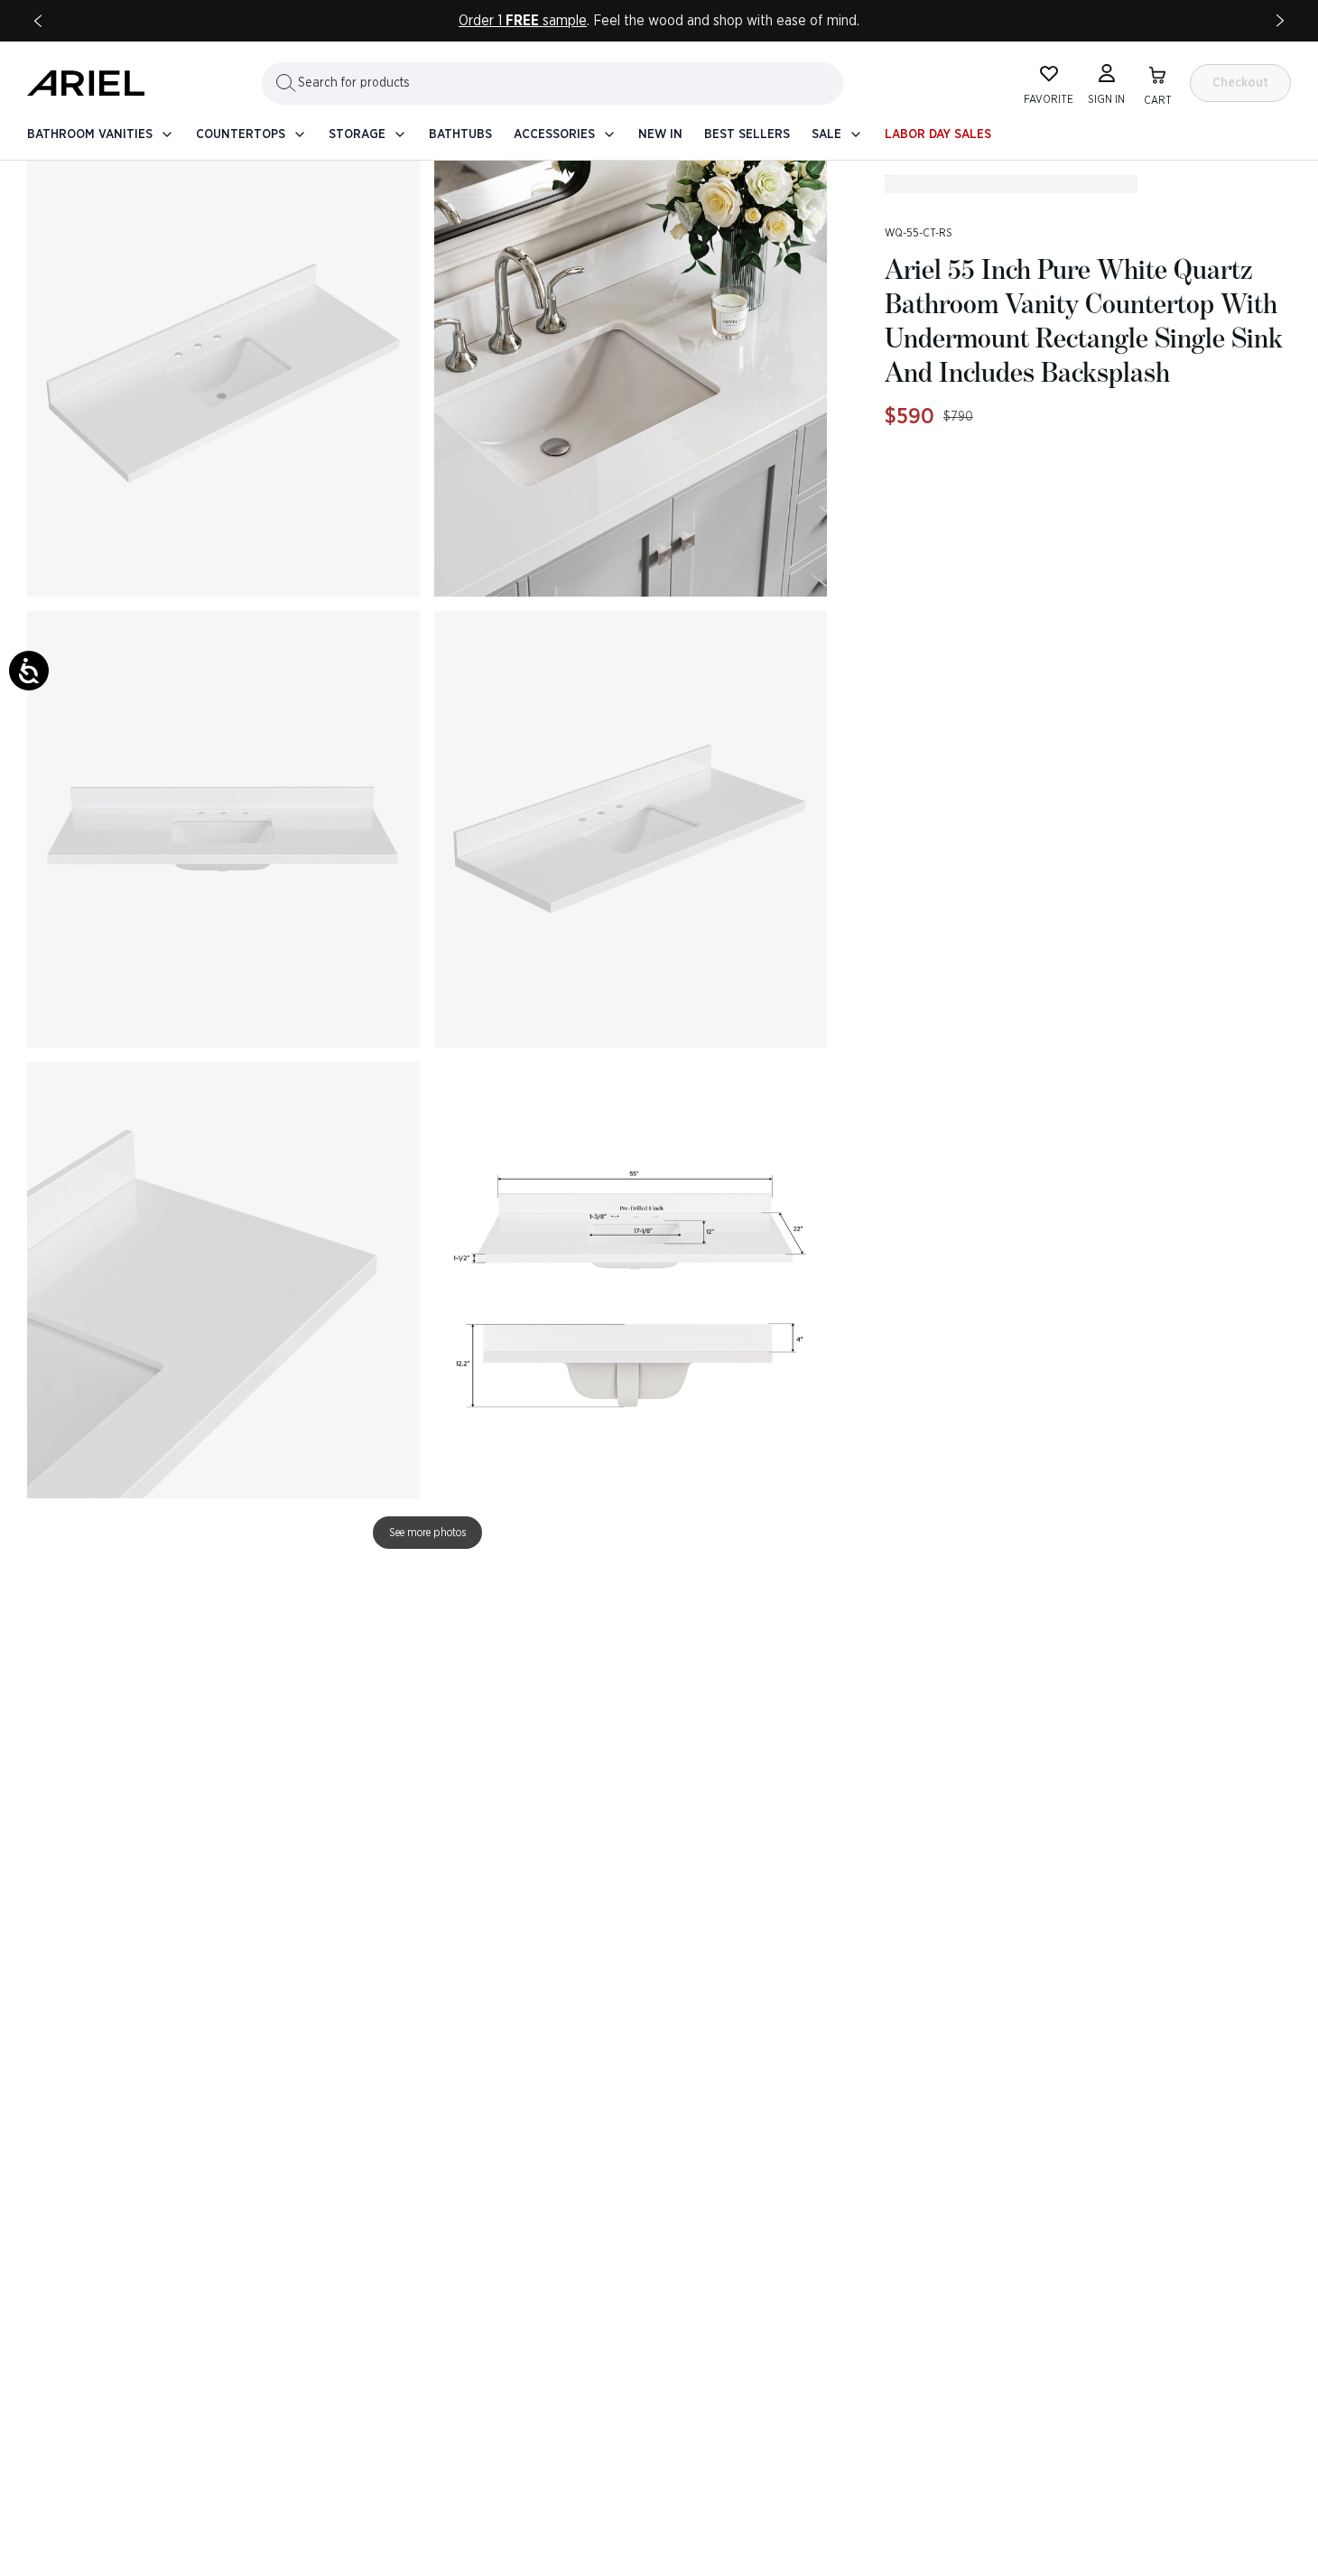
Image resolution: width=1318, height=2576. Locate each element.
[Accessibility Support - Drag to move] (29, 671)
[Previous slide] (38, 21)
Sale (826, 134)
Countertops (241, 134)
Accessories (554, 134)
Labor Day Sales (938, 134)
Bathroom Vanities (90, 134)
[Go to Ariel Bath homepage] (86, 83)
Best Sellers (747, 134)
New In (660, 134)
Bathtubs (460, 134)
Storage (357, 134)
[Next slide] (1280, 21)
